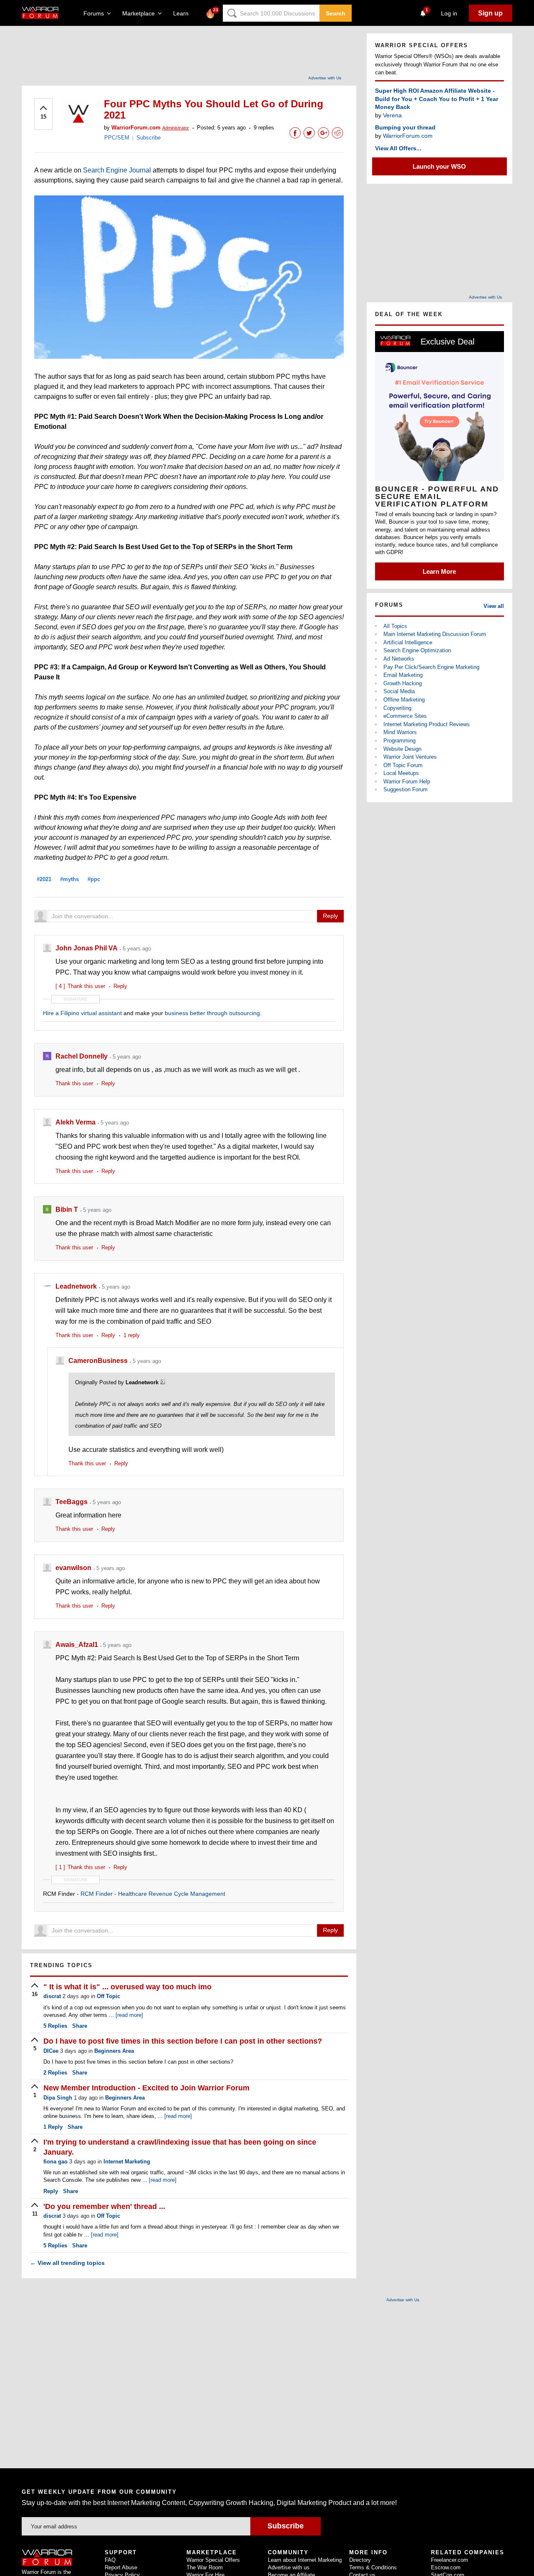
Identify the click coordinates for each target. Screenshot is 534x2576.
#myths (69, 879)
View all (494, 606)
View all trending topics (67, 2263)
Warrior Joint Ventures (410, 757)
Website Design (402, 749)
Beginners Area (114, 2051)
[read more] (129, 2015)
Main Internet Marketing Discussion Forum (435, 634)
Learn (183, 13)
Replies (55, 2026)
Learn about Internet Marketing (305, 2560)
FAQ (110, 2560)
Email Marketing (403, 675)
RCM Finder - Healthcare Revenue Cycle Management (153, 1894)
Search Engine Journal (117, 170)
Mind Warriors (400, 732)
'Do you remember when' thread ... (104, 2206)
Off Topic (108, 1996)
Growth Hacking (403, 683)
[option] (440, 456)
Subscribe (149, 138)
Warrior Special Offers (213, 2560)
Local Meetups (401, 773)
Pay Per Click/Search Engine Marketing (431, 667)
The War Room (205, 2567)
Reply (330, 916)
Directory (360, 2560)
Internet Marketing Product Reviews (427, 724)
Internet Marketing (127, 2162)
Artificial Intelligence (408, 642)
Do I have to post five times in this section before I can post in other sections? (183, 2041)
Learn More (439, 571)
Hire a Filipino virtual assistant (82, 1013)
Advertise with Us (325, 78)
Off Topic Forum (403, 765)
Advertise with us (289, 2567)
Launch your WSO (439, 166)
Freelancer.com (450, 2560)
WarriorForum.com (408, 136)
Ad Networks (399, 659)
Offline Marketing (404, 700)
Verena (392, 115)
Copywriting (397, 708)
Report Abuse (121, 2567)
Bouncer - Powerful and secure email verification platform (437, 496)
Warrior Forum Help (407, 781)
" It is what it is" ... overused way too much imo (127, 1987)
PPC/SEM (117, 138)
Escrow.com (446, 2567)
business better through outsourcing (212, 1013)
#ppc (94, 879)
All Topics (395, 626)
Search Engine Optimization (417, 650)
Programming (399, 741)
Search (336, 13)
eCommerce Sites (405, 716)
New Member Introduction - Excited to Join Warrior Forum (146, 2088)
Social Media (399, 691)
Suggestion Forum (406, 789)
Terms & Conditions (373, 2567)
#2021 (44, 879)
